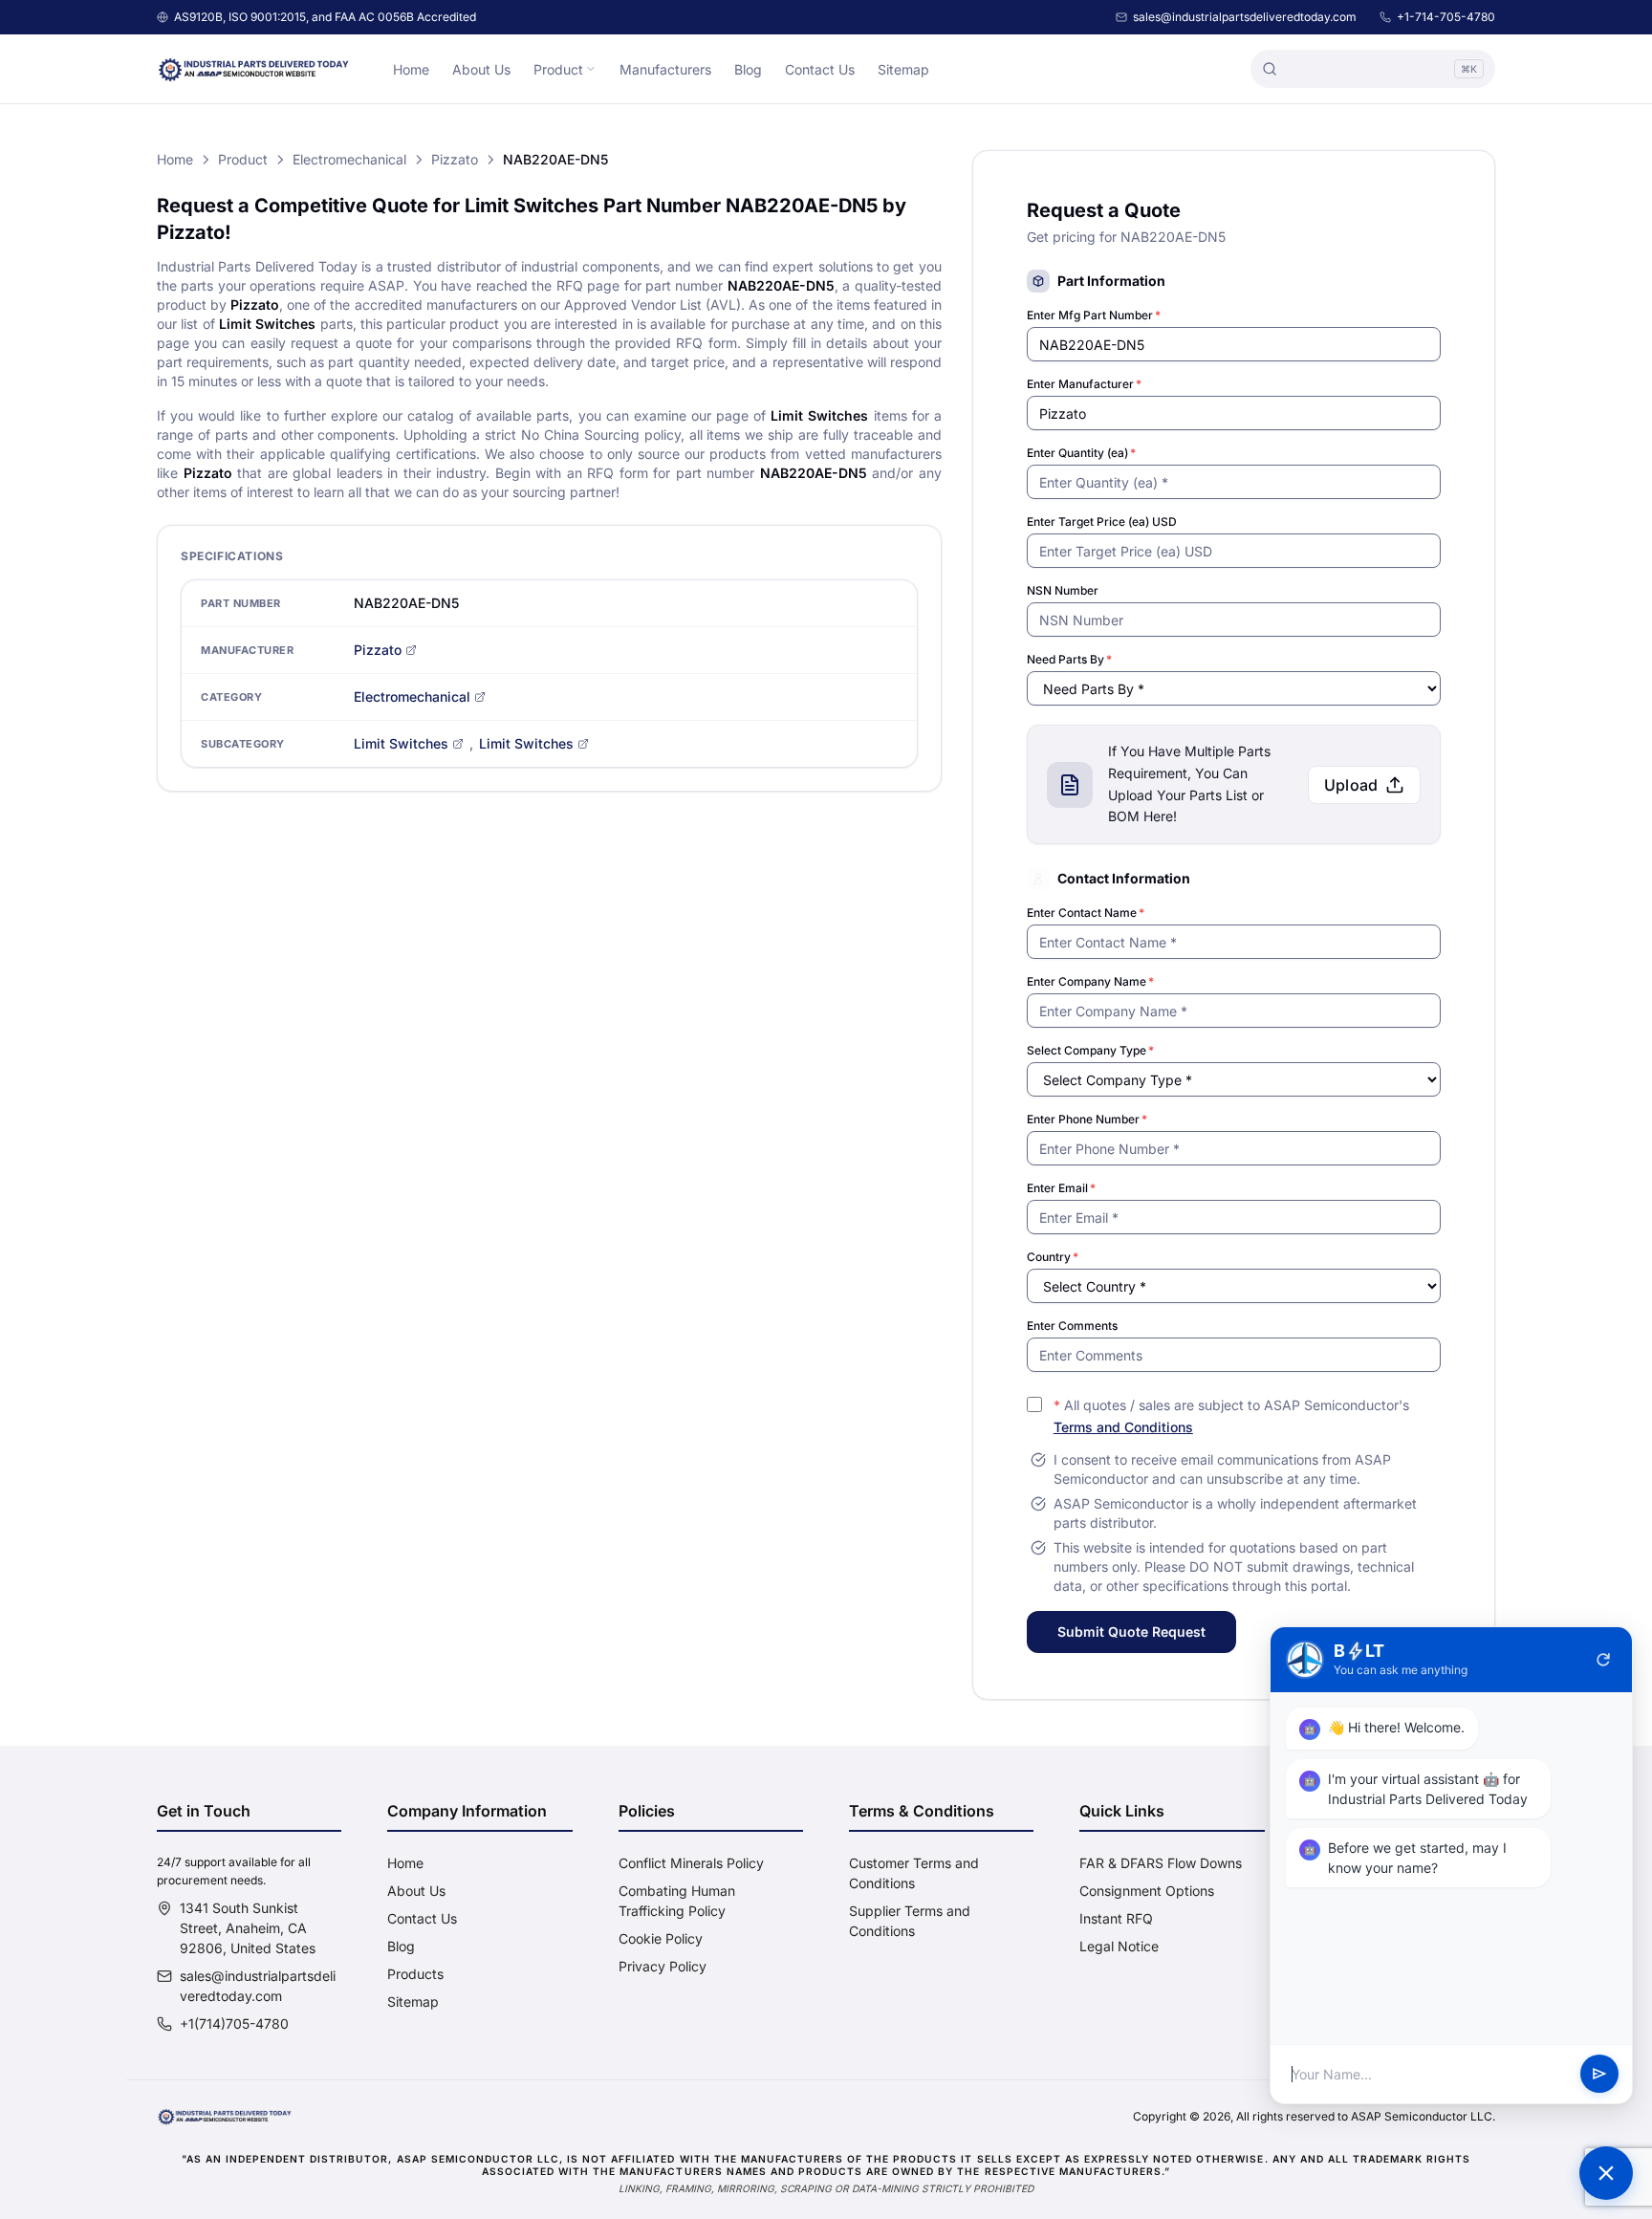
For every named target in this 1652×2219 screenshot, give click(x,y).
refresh (1603, 1660)
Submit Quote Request (1131, 1632)
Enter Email (1061, 1188)
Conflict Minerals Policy (691, 1863)
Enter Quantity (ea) (1081, 453)
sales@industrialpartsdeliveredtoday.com (1245, 17)
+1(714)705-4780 (234, 2023)
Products (415, 1974)
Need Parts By (1069, 659)
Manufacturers (665, 69)
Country (1053, 1257)
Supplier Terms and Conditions (910, 1921)
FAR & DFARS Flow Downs (1161, 1863)
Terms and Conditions (1123, 1427)
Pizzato (455, 159)
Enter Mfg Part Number (1094, 315)
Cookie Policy (661, 1938)
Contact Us (820, 69)
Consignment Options (1147, 1891)
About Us (481, 69)
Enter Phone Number (1087, 1119)
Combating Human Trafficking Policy (677, 1901)
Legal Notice (1119, 1946)
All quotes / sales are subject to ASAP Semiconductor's (1231, 1416)
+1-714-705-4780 (1446, 17)
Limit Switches (401, 743)
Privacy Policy (663, 1966)
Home (411, 69)
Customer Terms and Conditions (914, 1873)
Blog (748, 69)
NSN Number (1063, 590)
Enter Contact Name (1086, 913)
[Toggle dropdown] (591, 69)
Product (558, 69)
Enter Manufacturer (1084, 384)
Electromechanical (349, 159)
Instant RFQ (1116, 1918)
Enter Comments (1072, 1326)
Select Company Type (1090, 1050)
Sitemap (903, 69)
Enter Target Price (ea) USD (1102, 522)
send (1599, 2075)
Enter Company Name (1090, 981)
